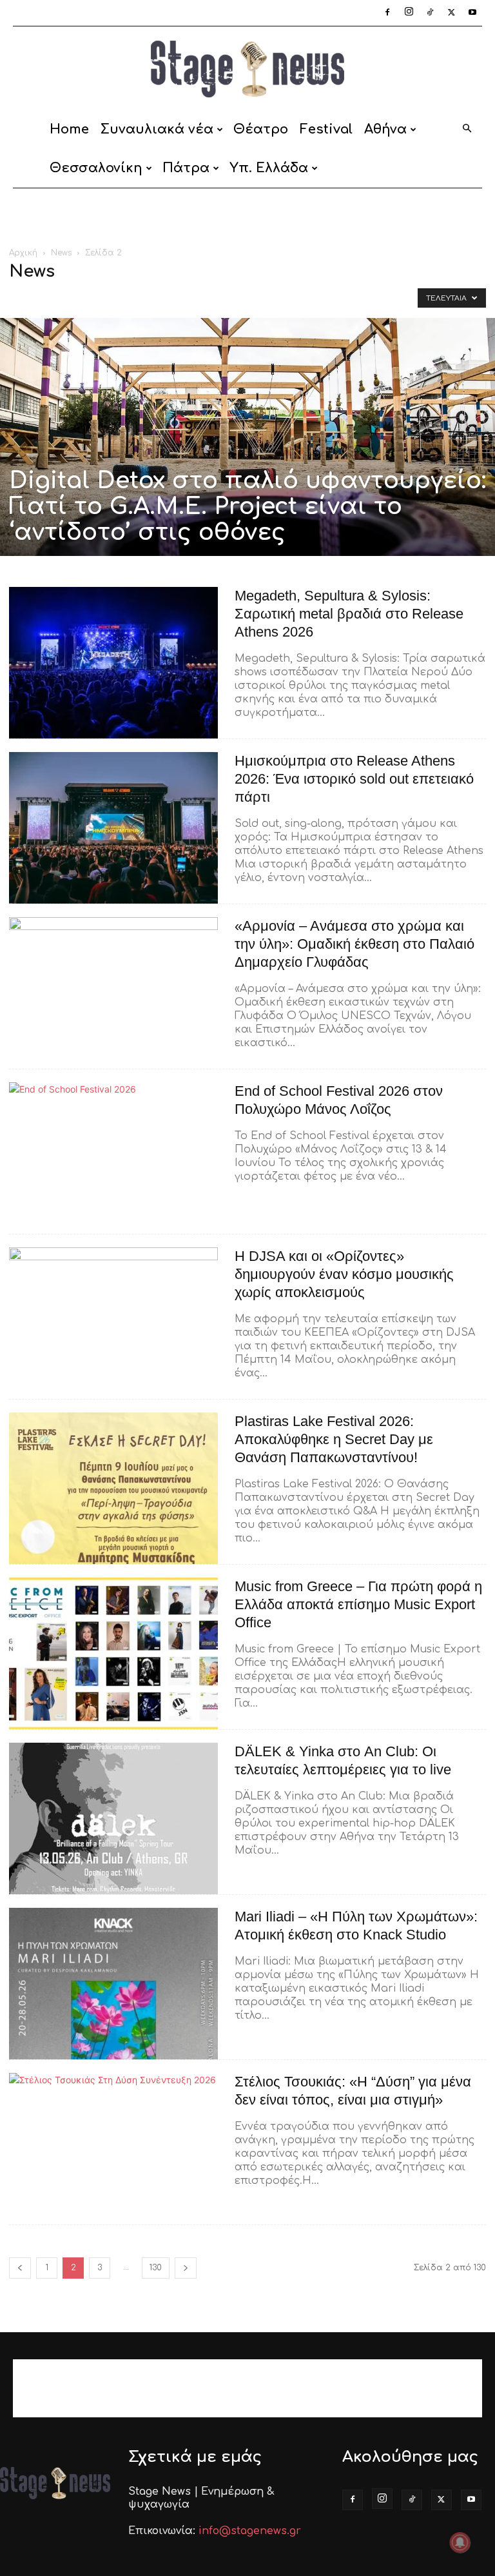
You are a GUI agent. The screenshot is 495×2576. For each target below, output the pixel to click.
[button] (467, 129)
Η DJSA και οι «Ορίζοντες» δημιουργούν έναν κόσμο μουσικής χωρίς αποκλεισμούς (344, 1274)
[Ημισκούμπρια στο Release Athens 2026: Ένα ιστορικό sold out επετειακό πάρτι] (113, 828)
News (61, 253)
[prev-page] (20, 2268)
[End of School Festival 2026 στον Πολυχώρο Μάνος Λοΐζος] (113, 1158)
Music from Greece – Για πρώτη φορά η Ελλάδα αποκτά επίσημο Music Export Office (358, 1604)
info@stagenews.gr (250, 2531)
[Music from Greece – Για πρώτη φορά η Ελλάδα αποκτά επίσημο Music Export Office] (113, 1653)
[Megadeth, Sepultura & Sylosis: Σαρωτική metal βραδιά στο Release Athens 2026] (113, 663)
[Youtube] (472, 13)
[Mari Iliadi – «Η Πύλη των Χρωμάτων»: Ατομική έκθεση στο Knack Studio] (113, 1984)
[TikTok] (430, 13)
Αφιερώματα (238, 298)
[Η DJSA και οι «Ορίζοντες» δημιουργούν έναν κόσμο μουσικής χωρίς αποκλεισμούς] (113, 1323)
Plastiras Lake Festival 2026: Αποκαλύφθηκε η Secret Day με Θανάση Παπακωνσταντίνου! (334, 1439)
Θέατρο (261, 129)
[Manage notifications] (460, 2542)
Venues (185, 298)
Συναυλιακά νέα (157, 129)
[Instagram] (409, 13)
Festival (326, 129)
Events (70, 298)
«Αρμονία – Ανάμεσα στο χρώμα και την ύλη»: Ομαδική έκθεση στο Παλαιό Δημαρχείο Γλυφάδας (354, 944)
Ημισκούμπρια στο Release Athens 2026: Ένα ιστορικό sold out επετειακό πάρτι (354, 779)
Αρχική (23, 253)
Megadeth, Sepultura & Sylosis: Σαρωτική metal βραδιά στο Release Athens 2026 (349, 614)
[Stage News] (247, 69)
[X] (451, 13)
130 (156, 2268)
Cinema (29, 298)
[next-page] (186, 2268)
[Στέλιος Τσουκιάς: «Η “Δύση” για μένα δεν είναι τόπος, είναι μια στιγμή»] (113, 2149)
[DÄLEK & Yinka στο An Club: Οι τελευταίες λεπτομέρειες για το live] (113, 1818)
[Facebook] (387, 13)
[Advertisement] (247, 217)
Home (69, 129)
